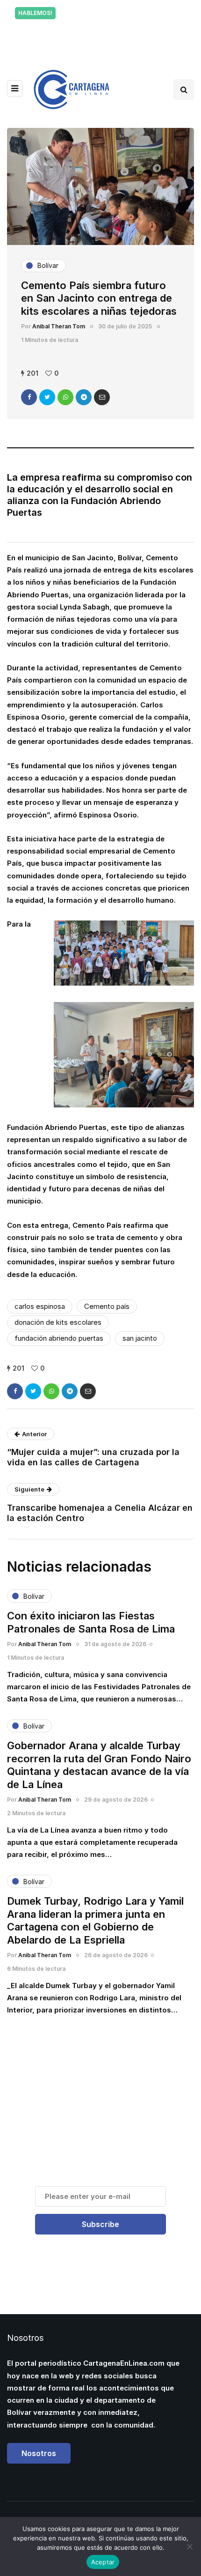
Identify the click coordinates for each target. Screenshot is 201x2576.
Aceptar (103, 2562)
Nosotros (39, 2453)
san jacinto (140, 1338)
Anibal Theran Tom (59, 326)
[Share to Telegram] (84, 397)
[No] (189, 2546)
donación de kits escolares (58, 1322)
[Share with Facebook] (29, 397)
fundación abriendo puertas (59, 1338)
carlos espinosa (40, 1306)
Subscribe (100, 2224)
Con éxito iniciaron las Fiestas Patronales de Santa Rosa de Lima (91, 1622)
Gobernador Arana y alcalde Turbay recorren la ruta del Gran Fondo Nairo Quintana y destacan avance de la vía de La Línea (99, 1765)
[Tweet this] (47, 397)
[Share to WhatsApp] (65, 397)
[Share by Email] (102, 397)
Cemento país (107, 1306)
